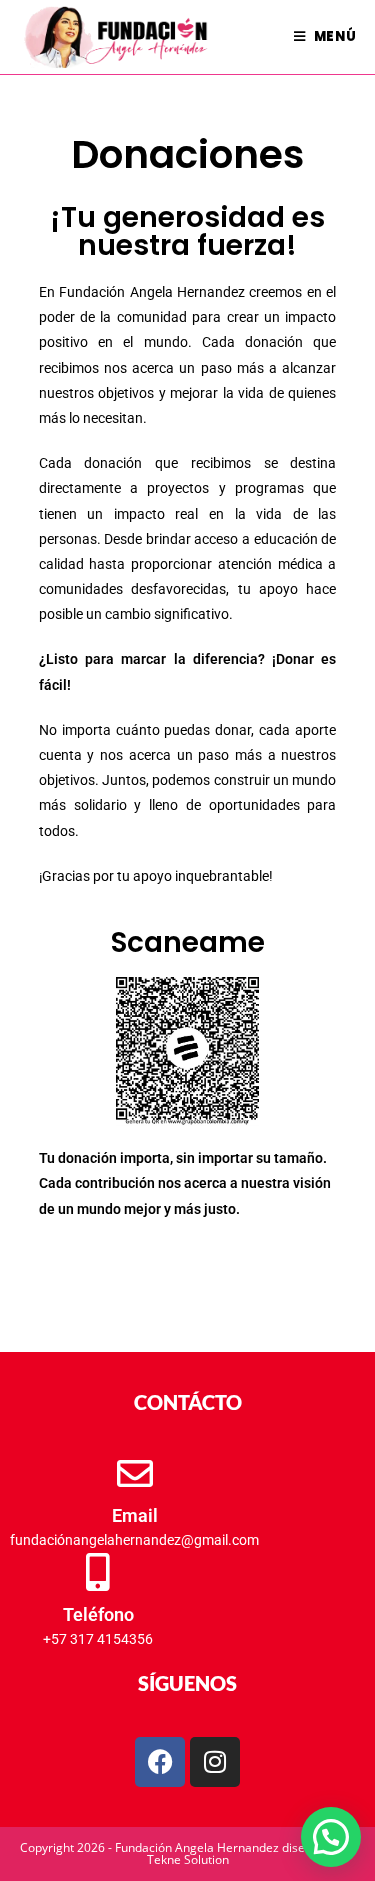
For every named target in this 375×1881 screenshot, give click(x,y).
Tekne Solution (188, 1859)
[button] (331, 1837)
